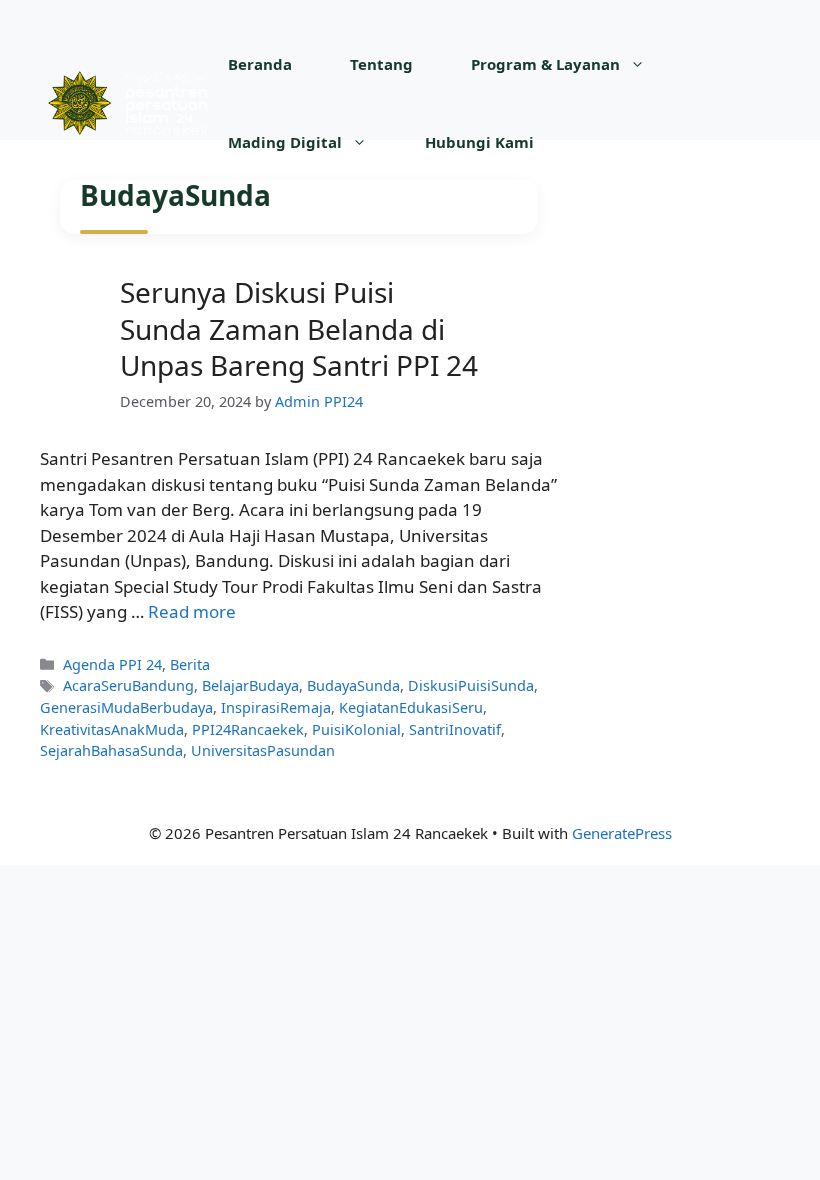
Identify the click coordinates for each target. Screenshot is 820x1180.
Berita (190, 664)
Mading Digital (285, 142)
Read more (192, 611)
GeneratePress (622, 833)
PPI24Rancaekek (248, 729)
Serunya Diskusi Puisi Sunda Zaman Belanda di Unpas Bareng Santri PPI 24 (299, 328)
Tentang (381, 64)
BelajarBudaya (250, 685)
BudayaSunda (353, 685)
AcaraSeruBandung (128, 685)
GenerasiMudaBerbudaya (126, 707)
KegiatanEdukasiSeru (411, 707)
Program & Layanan (545, 64)
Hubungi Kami (479, 142)
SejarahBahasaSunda (111, 750)
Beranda (260, 64)
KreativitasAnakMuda (112, 729)
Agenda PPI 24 (112, 664)
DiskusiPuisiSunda (471, 685)
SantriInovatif (455, 729)
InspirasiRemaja (276, 707)
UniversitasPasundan (263, 750)
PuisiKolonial (356, 729)
